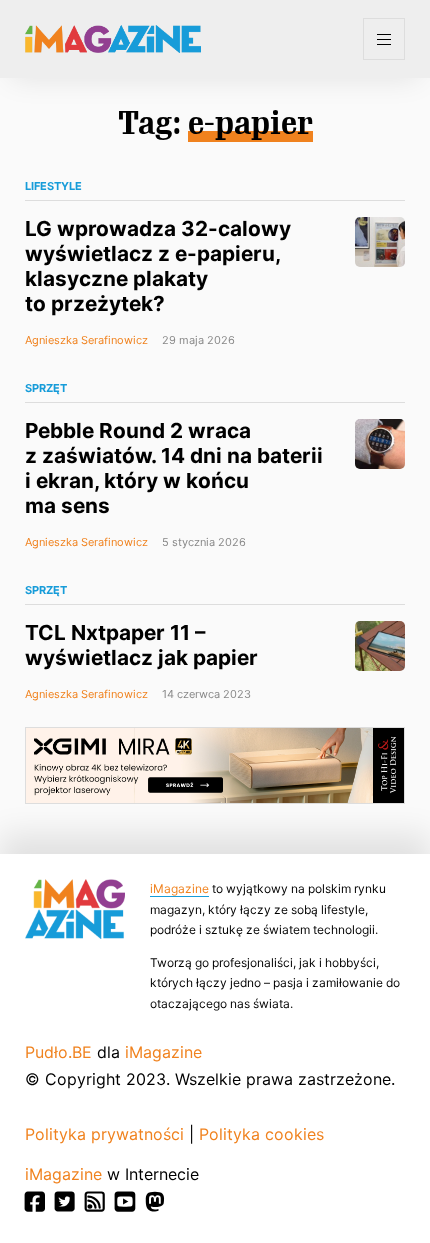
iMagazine (179, 888)
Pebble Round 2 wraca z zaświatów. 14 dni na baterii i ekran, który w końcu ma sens (174, 468)
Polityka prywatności (104, 1134)
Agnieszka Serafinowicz (86, 340)
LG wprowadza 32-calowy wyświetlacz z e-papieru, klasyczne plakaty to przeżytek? (158, 266)
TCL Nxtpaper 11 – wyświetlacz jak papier (141, 645)
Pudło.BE (58, 1052)
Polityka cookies (261, 1134)
